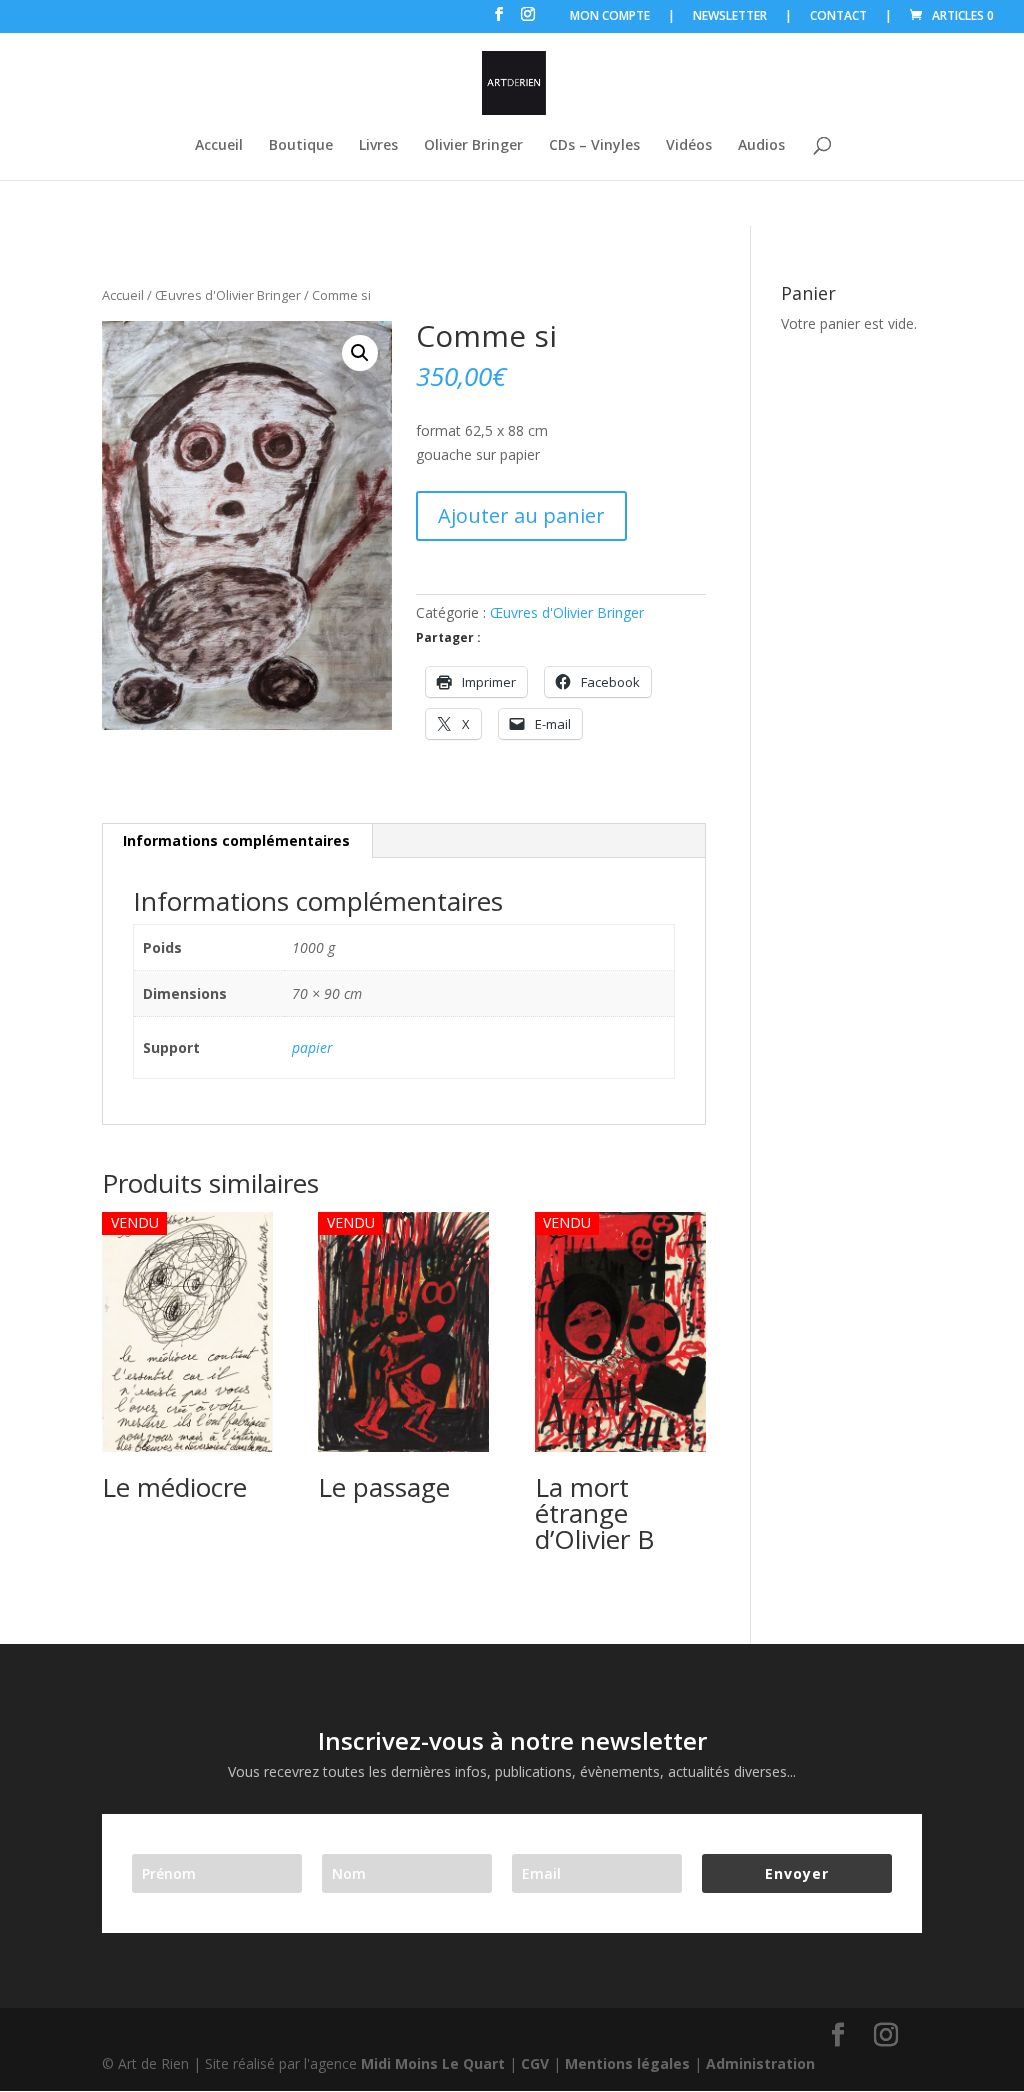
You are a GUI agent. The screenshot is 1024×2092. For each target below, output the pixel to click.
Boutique (301, 146)
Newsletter (730, 17)
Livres (378, 146)
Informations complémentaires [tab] (236, 840)
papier (312, 1047)
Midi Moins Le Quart (433, 2063)
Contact (838, 17)
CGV (535, 2063)
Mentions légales (627, 2063)
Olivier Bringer (473, 146)
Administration (760, 2063)
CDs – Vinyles (594, 146)
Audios (761, 146)
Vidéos (689, 146)
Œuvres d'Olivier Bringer (228, 295)
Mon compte (610, 17)
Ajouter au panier (521, 515)
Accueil (219, 146)
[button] (360, 353)
